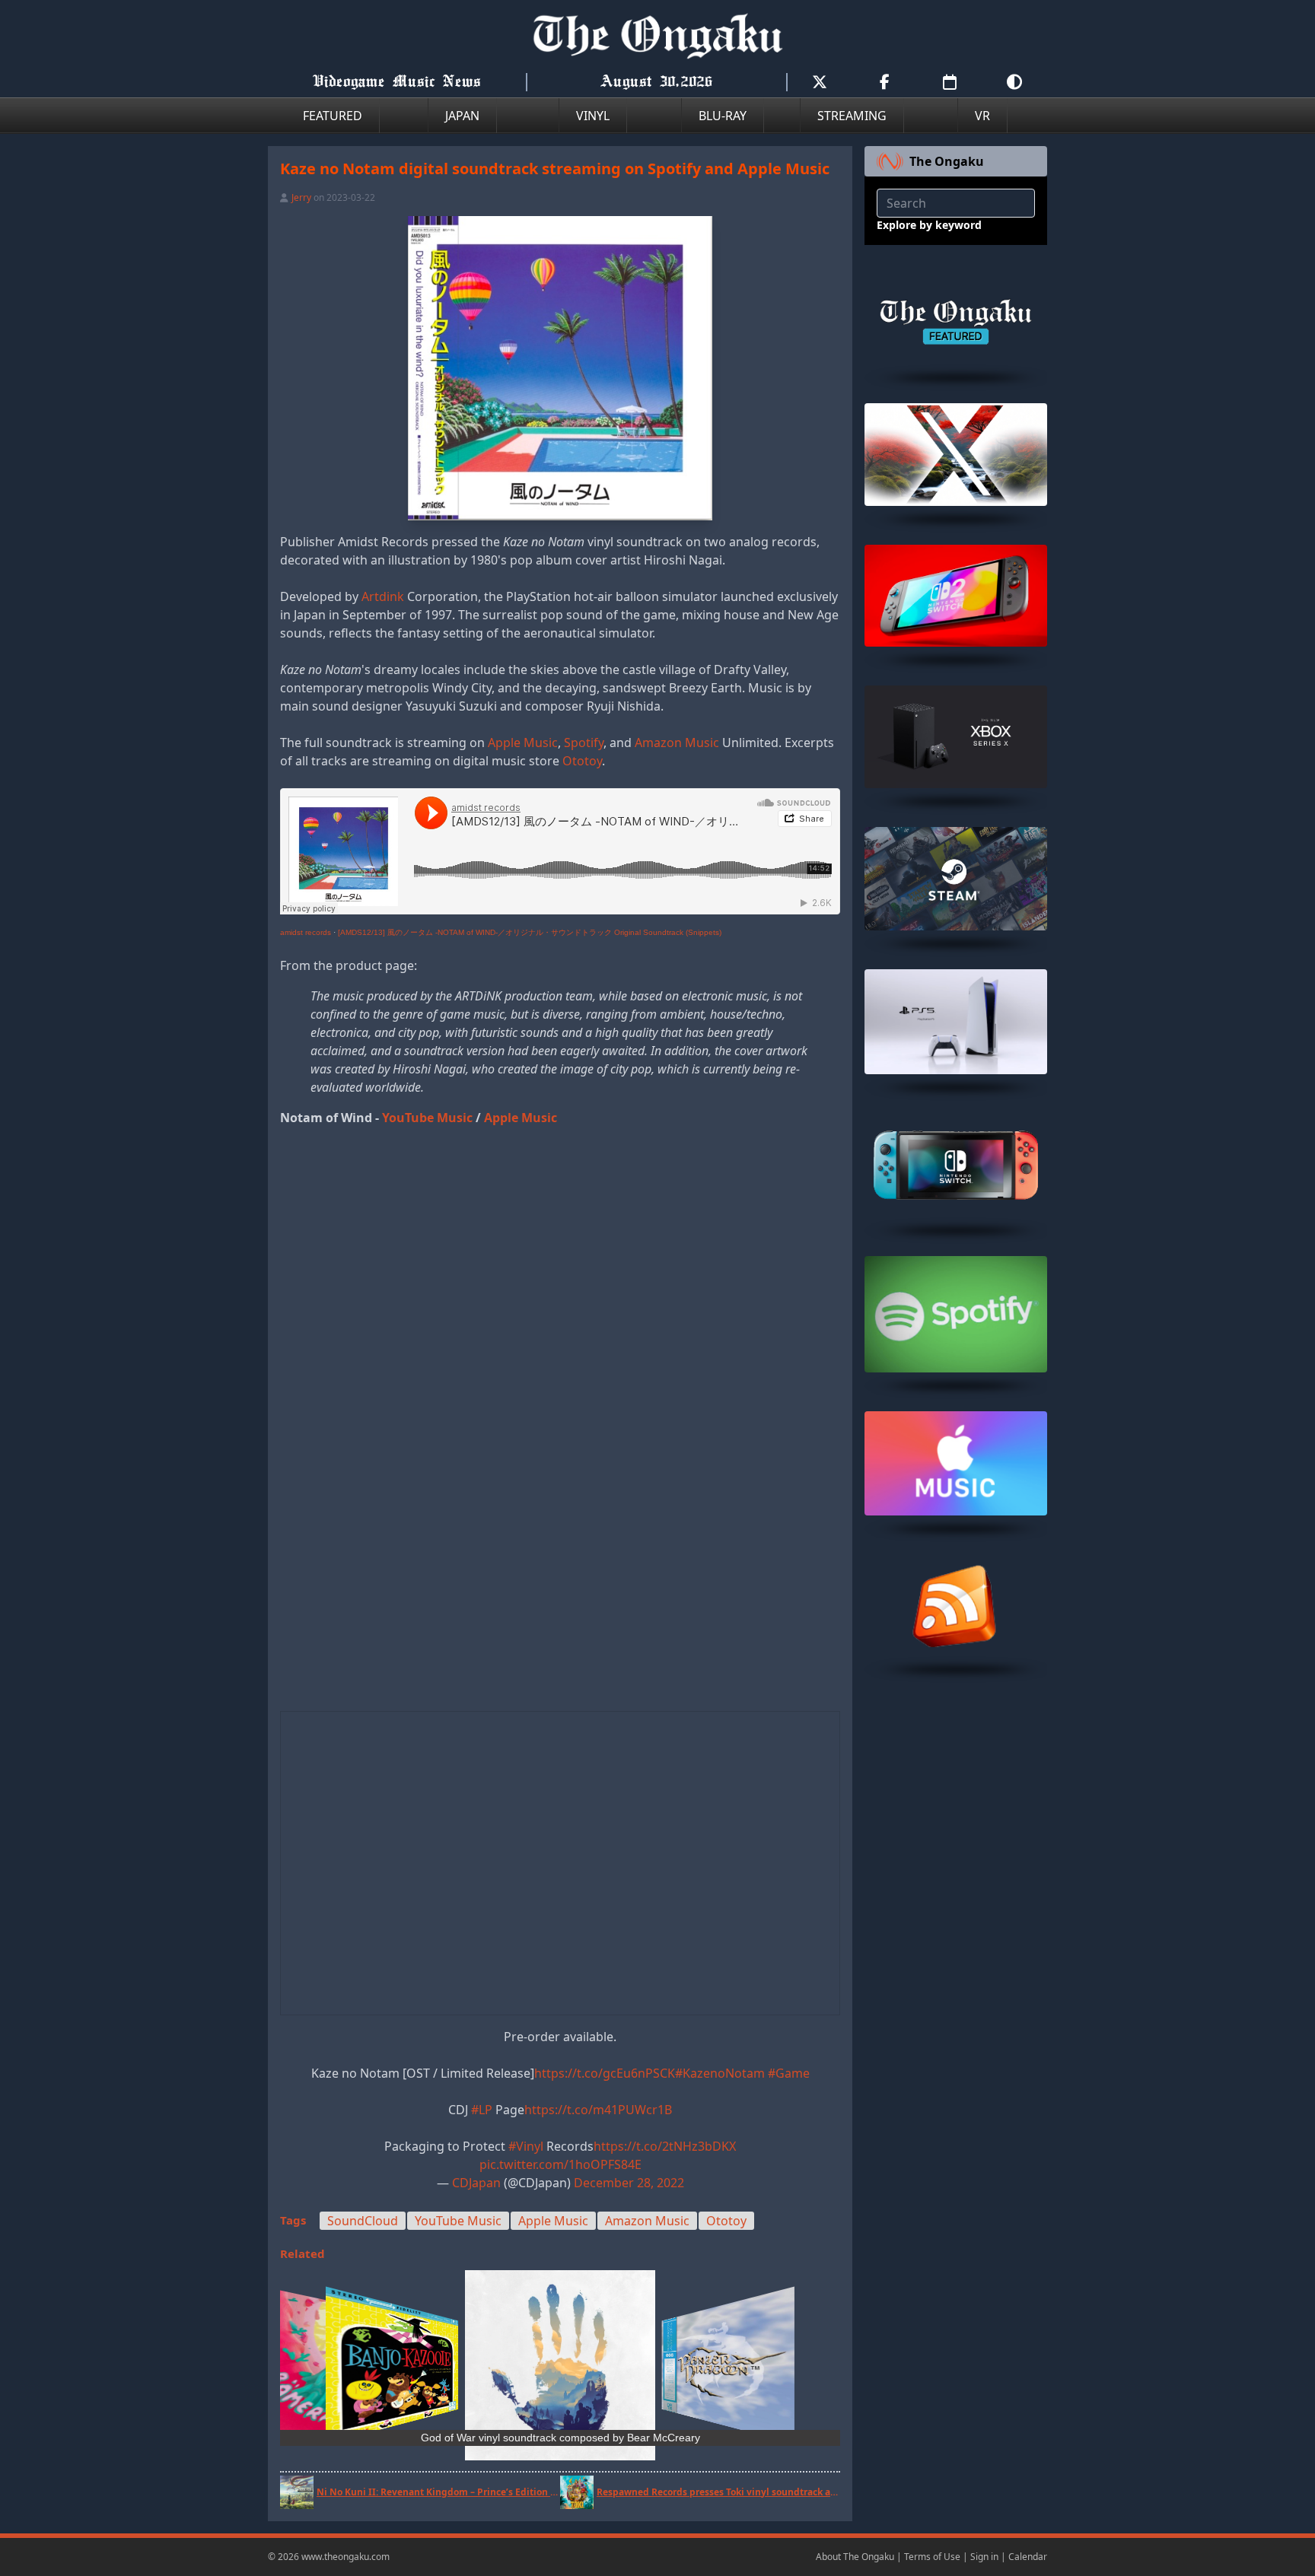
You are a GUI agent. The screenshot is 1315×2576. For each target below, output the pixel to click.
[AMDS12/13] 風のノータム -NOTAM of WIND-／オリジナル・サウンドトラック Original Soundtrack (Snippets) (530, 932)
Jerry (301, 197)
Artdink (383, 596)
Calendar (1028, 2557)
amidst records (306, 932)
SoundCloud (363, 2221)
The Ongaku (947, 161)
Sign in (984, 2557)
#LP (482, 2110)
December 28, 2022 (629, 2183)
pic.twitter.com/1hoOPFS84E (560, 2164)
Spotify (584, 743)
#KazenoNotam (720, 2073)
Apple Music (523, 743)
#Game (789, 2073)
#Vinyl (526, 2146)
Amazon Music (677, 743)
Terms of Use (932, 2557)
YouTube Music (427, 1118)
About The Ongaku (855, 2557)
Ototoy (582, 761)
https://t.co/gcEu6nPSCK (605, 2073)
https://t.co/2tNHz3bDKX (665, 2146)
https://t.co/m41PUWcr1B (598, 2110)
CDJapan (476, 2183)
